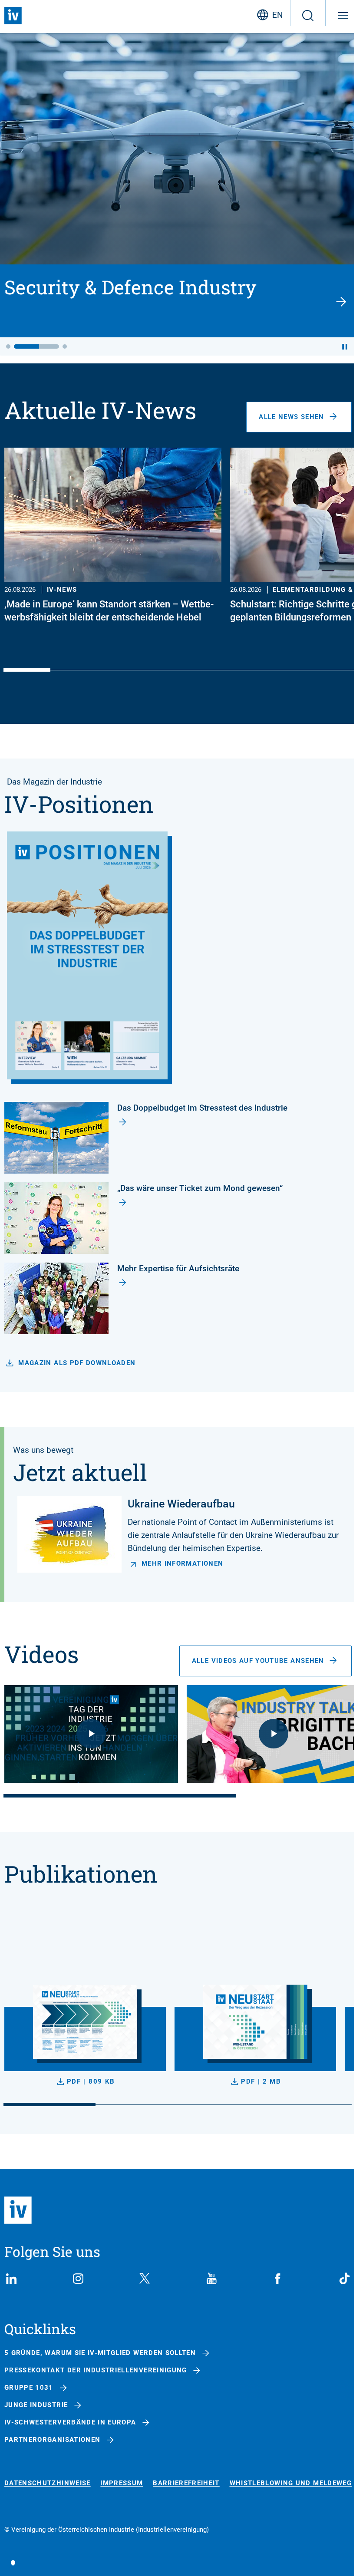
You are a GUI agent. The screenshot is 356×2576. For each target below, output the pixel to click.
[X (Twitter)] (145, 2279)
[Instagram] (78, 2279)
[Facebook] (278, 2279)
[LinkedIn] (11, 2279)
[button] (8, 346)
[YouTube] (211, 2279)
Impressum (122, 2483)
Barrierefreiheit (186, 2483)
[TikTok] (345, 2279)
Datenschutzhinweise (48, 2483)
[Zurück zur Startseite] (13, 16)
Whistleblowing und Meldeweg (291, 2483)
